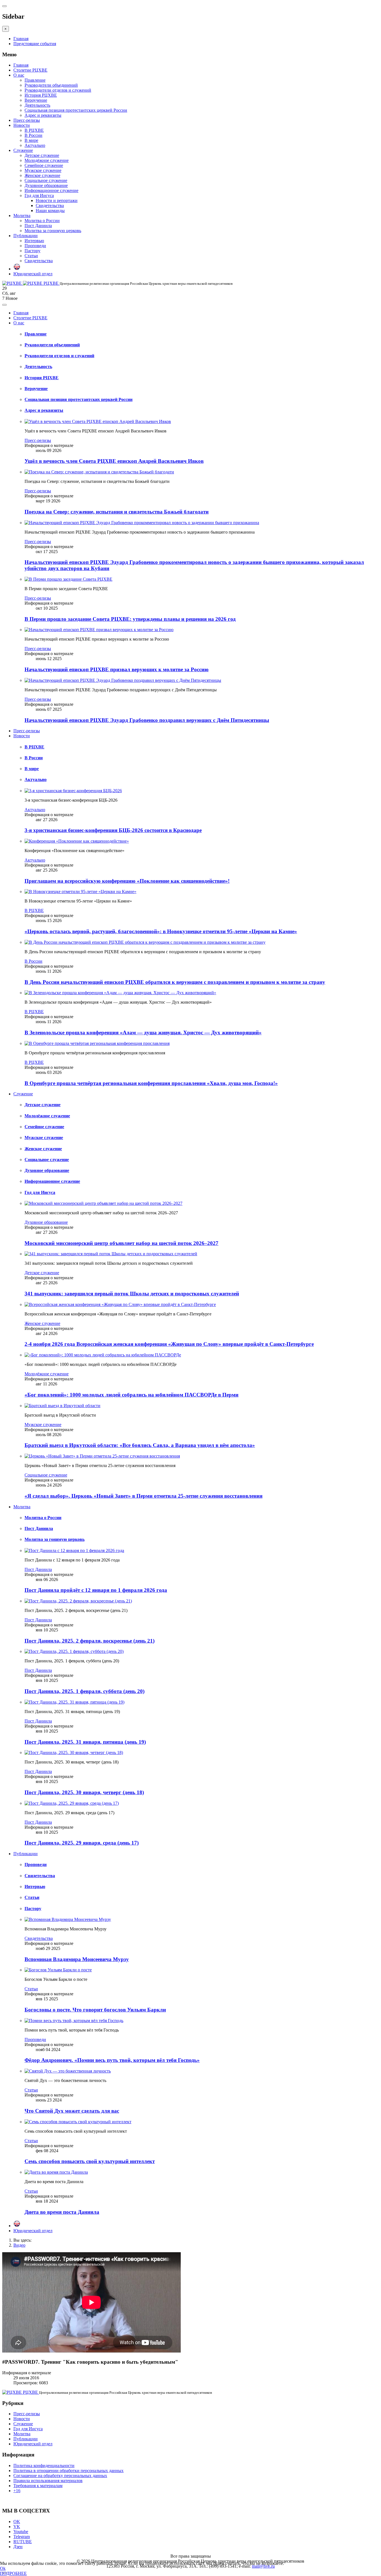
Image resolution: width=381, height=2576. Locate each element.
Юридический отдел (33, 274)
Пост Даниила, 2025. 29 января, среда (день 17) (82, 1843)
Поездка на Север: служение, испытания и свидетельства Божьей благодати (117, 512)
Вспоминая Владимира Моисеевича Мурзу (77, 1959)
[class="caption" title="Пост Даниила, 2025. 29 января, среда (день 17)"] (72, 1803)
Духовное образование (46, 185)
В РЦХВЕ (34, 130)
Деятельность (37, 105)
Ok (3, 2568)
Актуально (35, 145)
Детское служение (42, 155)
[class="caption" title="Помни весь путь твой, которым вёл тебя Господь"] (74, 2021)
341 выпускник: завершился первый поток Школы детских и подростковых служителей (132, 1294)
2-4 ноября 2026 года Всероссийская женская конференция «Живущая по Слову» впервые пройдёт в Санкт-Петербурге (169, 1344)
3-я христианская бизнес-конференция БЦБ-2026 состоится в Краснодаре (113, 830)
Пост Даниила (38, 226)
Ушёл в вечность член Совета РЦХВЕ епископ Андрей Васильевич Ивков (114, 461)
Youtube (21, 2532)
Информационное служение (51, 190)
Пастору (32, 251)
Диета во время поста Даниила (62, 2212)
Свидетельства (50, 205)
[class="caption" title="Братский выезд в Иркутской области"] (62, 1406)
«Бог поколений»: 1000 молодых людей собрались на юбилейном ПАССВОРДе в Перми (132, 1395)
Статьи (31, 256)
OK (17, 2522)
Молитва (22, 216)
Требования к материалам (38, 2486)
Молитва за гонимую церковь (53, 231)
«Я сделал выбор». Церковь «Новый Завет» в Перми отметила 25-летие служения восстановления (144, 1496)
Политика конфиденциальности (44, 2466)
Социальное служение (46, 180)
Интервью (34, 241)
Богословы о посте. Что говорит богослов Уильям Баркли (95, 2010)
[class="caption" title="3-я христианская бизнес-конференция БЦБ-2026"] (73, 791)
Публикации (26, 236)
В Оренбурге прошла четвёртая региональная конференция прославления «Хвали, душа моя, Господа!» (151, 1083)
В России (33, 135)
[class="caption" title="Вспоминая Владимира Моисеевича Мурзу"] (68, 1919)
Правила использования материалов (48, 2481)
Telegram (22, 2537)
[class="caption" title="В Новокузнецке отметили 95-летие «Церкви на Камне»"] (80, 891)
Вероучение (36, 100)
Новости (22, 125)
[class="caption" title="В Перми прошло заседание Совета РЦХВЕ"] (68, 579)
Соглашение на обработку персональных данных (60, 2476)
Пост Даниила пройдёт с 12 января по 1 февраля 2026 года (96, 1590)
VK (17, 2527)
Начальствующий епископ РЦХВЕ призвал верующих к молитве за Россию (117, 669)
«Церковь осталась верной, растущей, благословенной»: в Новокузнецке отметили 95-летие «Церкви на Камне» (161, 931)
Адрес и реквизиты (43, 115)
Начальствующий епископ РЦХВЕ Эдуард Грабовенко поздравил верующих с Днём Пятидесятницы (147, 720)
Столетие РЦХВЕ (30, 70)
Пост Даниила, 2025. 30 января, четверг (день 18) (84, 1792)
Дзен (18, 2547)
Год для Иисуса (39, 195)
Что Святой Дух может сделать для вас (72, 2111)
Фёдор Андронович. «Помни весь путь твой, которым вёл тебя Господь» (112, 2060)
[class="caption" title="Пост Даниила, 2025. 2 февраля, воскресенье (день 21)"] (78, 1601)
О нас (19, 75)
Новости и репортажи (57, 200)
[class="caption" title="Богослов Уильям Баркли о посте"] (58, 1970)
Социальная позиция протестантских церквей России (76, 110)
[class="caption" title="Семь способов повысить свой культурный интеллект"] (78, 2122)
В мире (31, 140)
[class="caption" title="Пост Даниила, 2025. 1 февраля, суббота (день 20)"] (74, 1651)
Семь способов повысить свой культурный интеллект (90, 2161)
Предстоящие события (35, 44)
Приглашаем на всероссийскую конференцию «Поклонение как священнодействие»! (127, 881)
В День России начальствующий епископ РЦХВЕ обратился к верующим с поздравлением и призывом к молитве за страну (175, 982)
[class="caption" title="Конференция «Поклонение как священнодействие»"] (77, 841)
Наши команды (50, 211)
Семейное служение (44, 165)
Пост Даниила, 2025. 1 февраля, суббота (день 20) (85, 1691)
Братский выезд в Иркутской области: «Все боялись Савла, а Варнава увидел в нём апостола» (140, 1445)
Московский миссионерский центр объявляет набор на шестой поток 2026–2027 (121, 1243)
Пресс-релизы (27, 120)
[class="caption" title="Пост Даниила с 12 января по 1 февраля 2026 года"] (74, 1550)
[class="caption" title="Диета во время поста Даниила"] (56, 2172)
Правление (35, 80)
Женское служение (42, 175)
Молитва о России (42, 221)
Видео (19, 2245)
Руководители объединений (51, 85)
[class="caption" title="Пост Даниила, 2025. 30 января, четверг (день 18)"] (74, 1752)
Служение (23, 150)
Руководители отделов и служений (58, 90)
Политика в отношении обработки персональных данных (68, 2471)
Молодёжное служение (47, 160)
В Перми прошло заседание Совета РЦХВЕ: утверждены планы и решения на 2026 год (130, 619)
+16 (17, 2491)
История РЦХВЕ (41, 95)
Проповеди (35, 246)
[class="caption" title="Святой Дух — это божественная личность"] (68, 2071)
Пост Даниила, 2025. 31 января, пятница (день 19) (85, 1742)
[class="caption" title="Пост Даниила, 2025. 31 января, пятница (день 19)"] (74, 1702)
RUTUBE (23, 2542)
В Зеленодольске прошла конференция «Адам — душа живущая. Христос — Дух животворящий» (143, 1032)
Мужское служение (43, 170)
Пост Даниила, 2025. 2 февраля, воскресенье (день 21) (90, 1641)
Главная (21, 39)
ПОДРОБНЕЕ (13, 2573)
